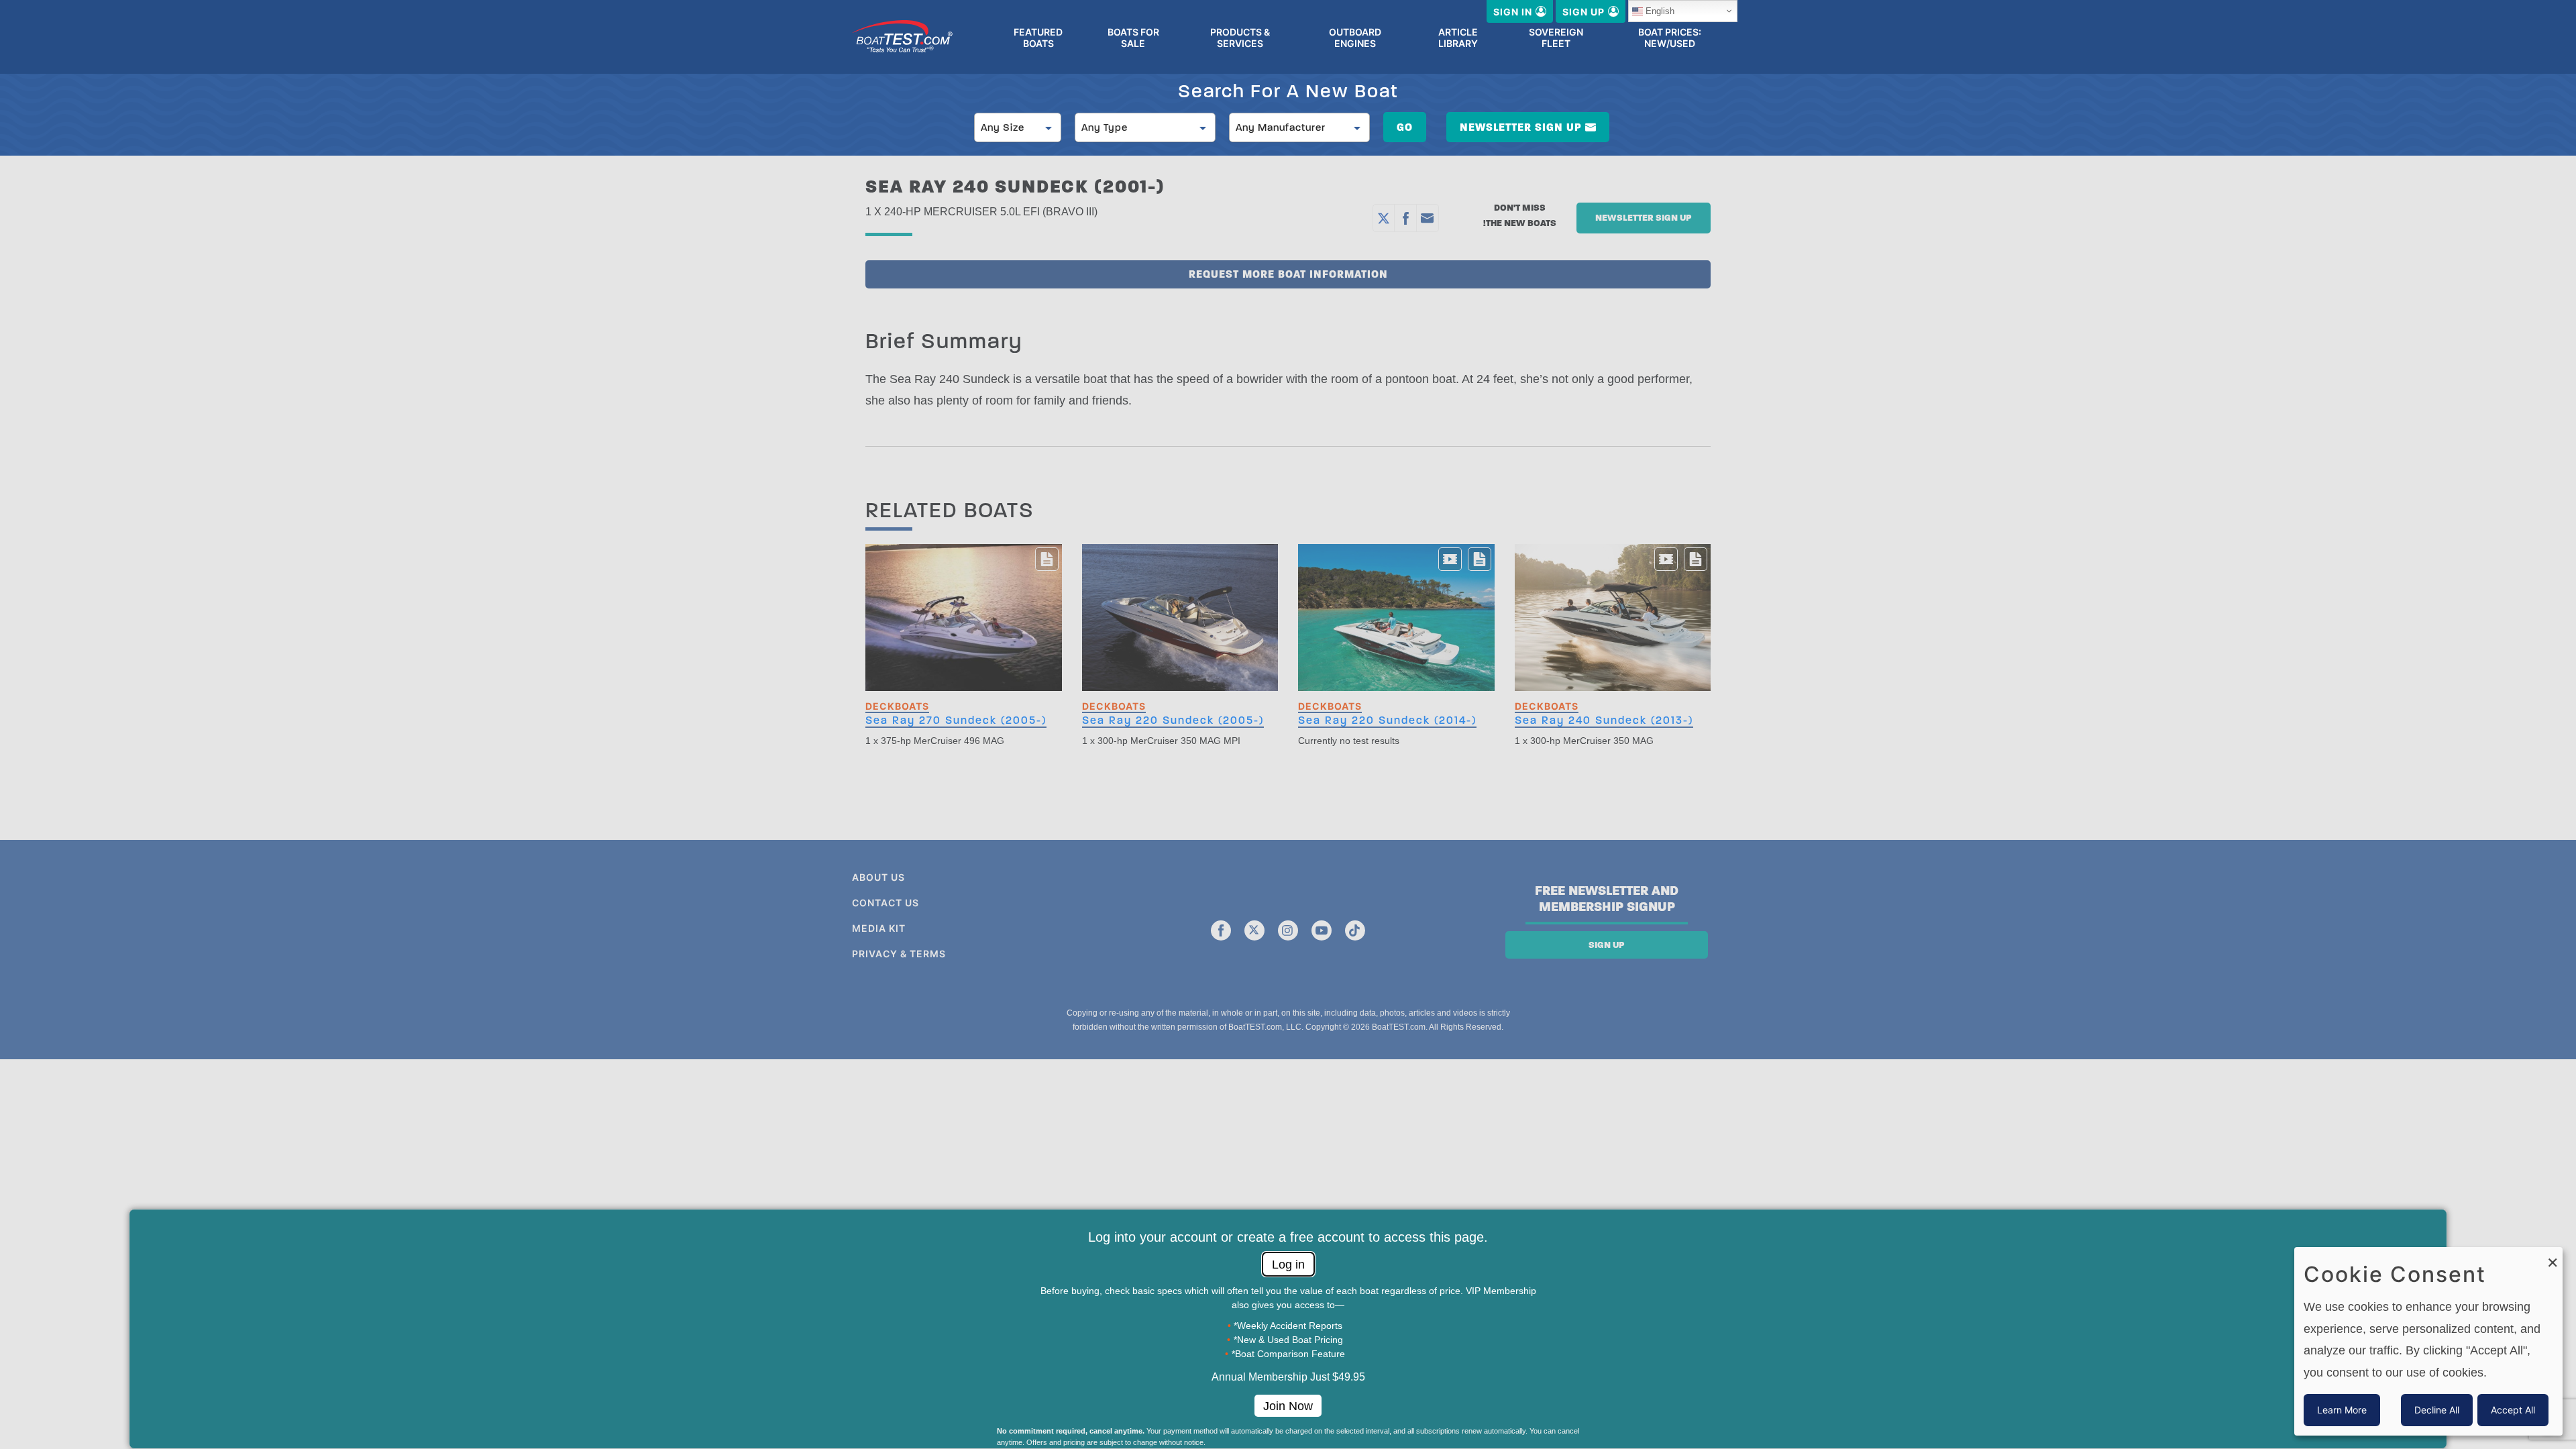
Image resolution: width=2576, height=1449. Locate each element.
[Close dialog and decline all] (2553, 1255)
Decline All (2437, 1410)
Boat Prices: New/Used (1670, 38)
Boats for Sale (1133, 38)
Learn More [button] (2342, 1410)
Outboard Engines (1355, 38)
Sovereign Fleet (1556, 38)
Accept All (2513, 1410)
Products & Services (1240, 38)
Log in (1288, 1265)
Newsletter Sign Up (1521, 127)
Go (1405, 127)
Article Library (1458, 38)
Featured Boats (1038, 38)
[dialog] (2428, 1341)
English (1660, 11)
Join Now (1288, 1406)
